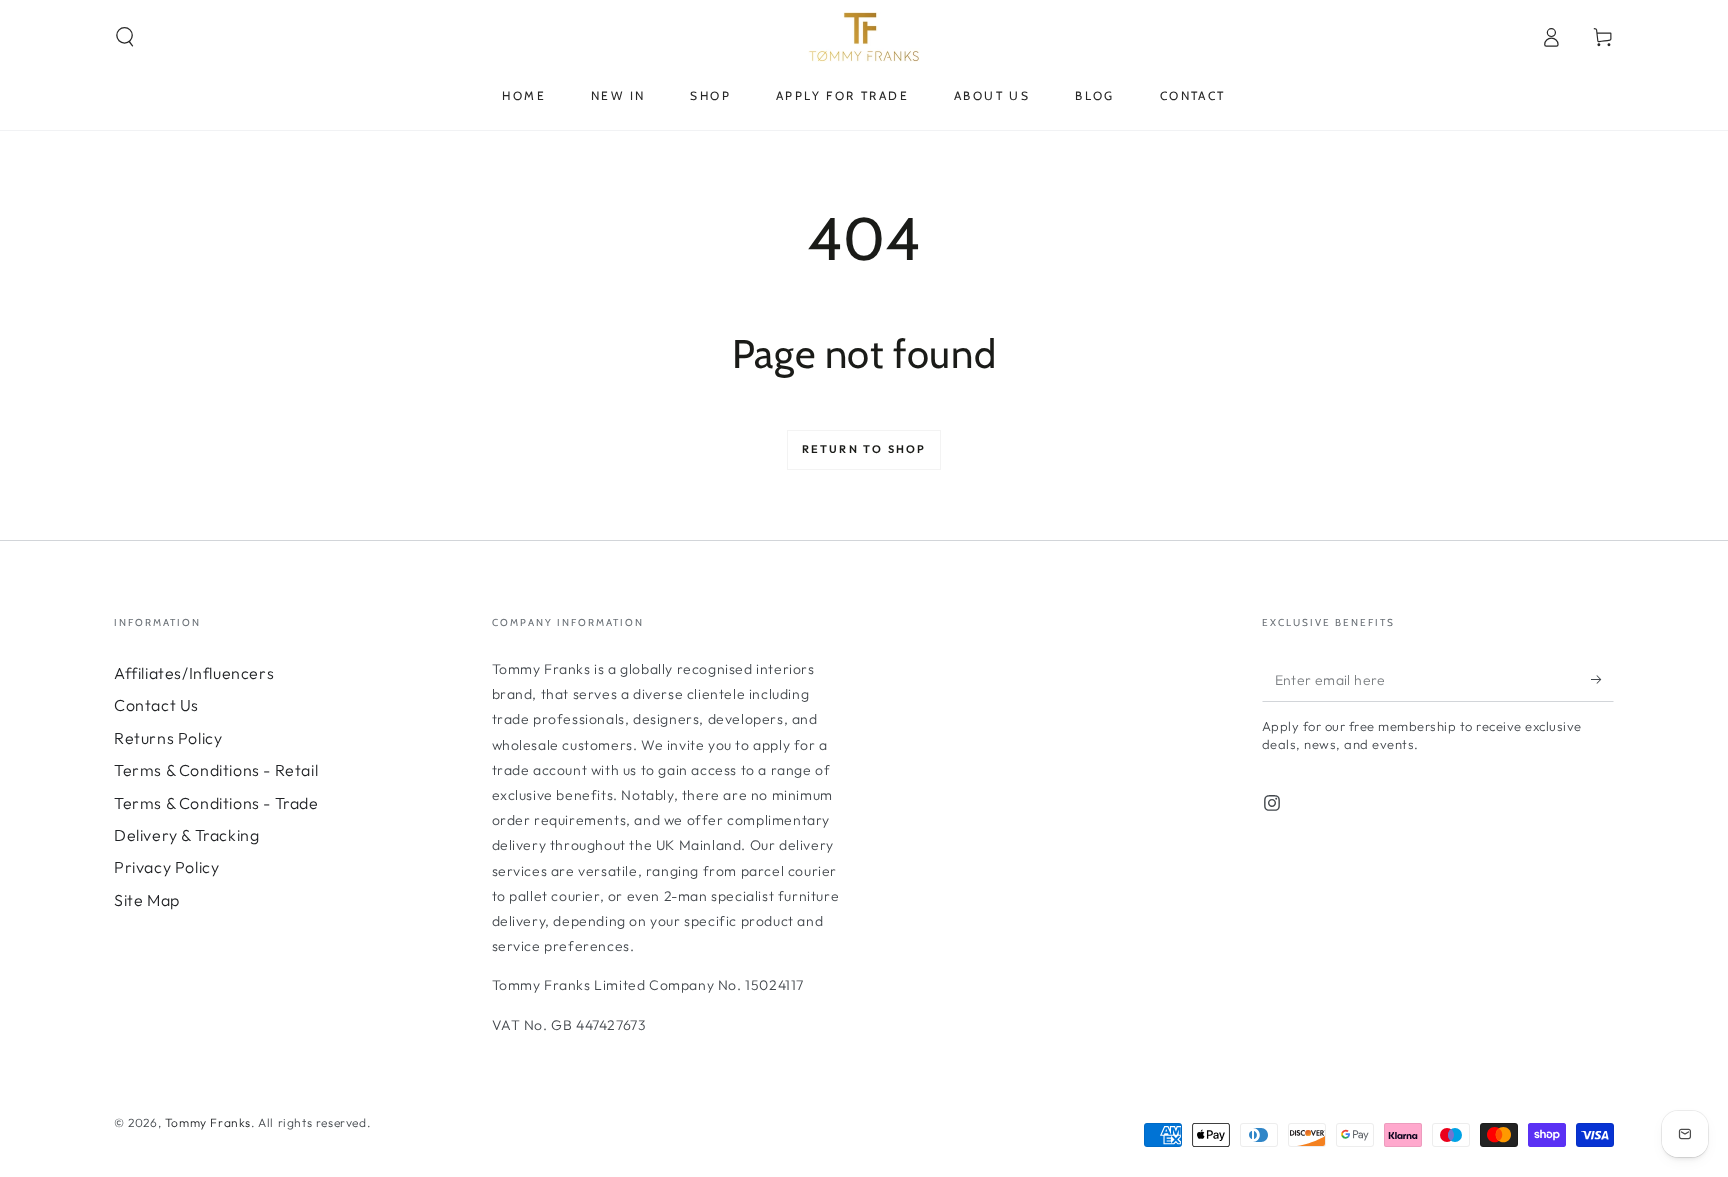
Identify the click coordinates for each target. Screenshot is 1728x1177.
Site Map (147, 900)
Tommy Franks (208, 1122)
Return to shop (864, 449)
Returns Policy (168, 738)
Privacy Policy (166, 867)
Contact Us (156, 705)
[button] (125, 37)
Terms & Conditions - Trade (216, 803)
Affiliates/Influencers (194, 673)
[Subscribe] (1602, 679)
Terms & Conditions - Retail (216, 770)
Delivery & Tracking (186, 835)
